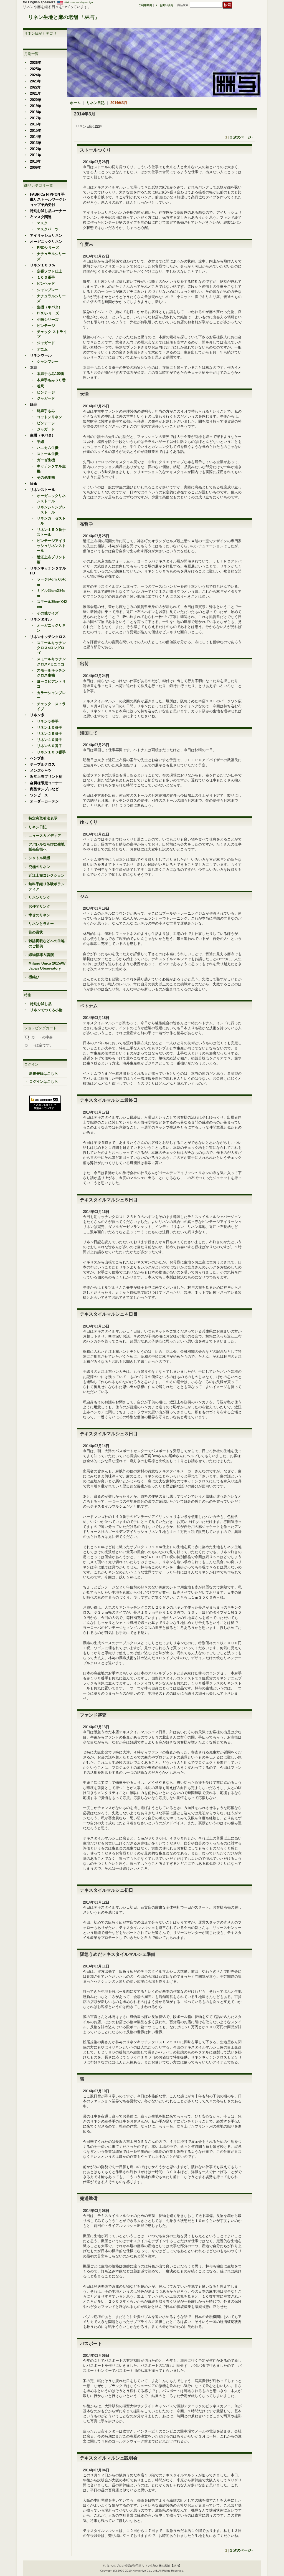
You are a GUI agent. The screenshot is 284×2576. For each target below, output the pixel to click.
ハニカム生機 (48, 448)
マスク (42, 223)
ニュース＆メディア (45, 836)
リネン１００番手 (51, 752)
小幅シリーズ (48, 320)
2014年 (36, 137)
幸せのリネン (39, 915)
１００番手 (46, 277)
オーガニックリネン (46, 242)
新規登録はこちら (44, 1073)
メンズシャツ (41, 770)
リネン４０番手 (50, 740)
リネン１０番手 (50, 727)
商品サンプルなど (44, 789)
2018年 (36, 112)
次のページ (243, 137)
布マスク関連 (41, 217)
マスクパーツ (48, 229)
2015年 (36, 131)
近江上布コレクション (47, 875)
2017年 (36, 118)
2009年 (36, 167)
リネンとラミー (41, 924)
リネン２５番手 (50, 734)
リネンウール (41, 355)
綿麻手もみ (46, 411)
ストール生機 (48, 454)
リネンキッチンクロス (48, 637)
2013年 (36, 143)
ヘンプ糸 (37, 758)
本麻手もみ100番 (51, 374)
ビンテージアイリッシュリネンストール (51, 546)
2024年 (36, 75)
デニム (42, 349)
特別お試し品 (41, 1004)
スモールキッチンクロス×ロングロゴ (51, 648)
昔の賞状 (36, 932)
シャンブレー (48, 290)
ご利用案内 (145, 5)
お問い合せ (167, 5)
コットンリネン (50, 417)
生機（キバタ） (50, 307)
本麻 (34, 368)
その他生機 (46, 477)
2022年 (36, 87)
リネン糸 (37, 715)
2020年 (36, 100)
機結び (34, 977)
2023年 (36, 81)
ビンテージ (46, 326)
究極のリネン (39, 867)
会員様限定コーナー (46, 783)
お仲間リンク (39, 906)
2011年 (36, 155)
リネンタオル (41, 619)
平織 (40, 442)
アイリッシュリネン (46, 235)
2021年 (36, 93)
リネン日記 (38, 827)
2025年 (36, 69)
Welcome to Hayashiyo (78, 2)
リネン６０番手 (50, 746)
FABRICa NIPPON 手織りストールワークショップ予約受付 (48, 199)
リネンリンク (39, 898)
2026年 (36, 63)
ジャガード (46, 343)
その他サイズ (48, 613)
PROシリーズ (48, 248)
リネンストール (43, 490)
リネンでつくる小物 (46, 1010)
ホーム (75, 103)
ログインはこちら (44, 1082)
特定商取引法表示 (43, 818)
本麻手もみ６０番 (51, 380)
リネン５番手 (48, 721)
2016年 (36, 124)
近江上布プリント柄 (46, 777)
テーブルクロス (43, 764)
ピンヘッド (46, 283)
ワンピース (39, 795)
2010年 (36, 161)
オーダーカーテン (44, 801)
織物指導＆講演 (41, 955)
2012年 (36, 149)
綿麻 (34, 404)
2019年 (36, 106)
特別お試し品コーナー (48, 211)
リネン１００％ (43, 265)
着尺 (40, 386)
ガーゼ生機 (46, 460)
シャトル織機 (39, 858)
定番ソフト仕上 (50, 271)
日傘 (34, 484)
